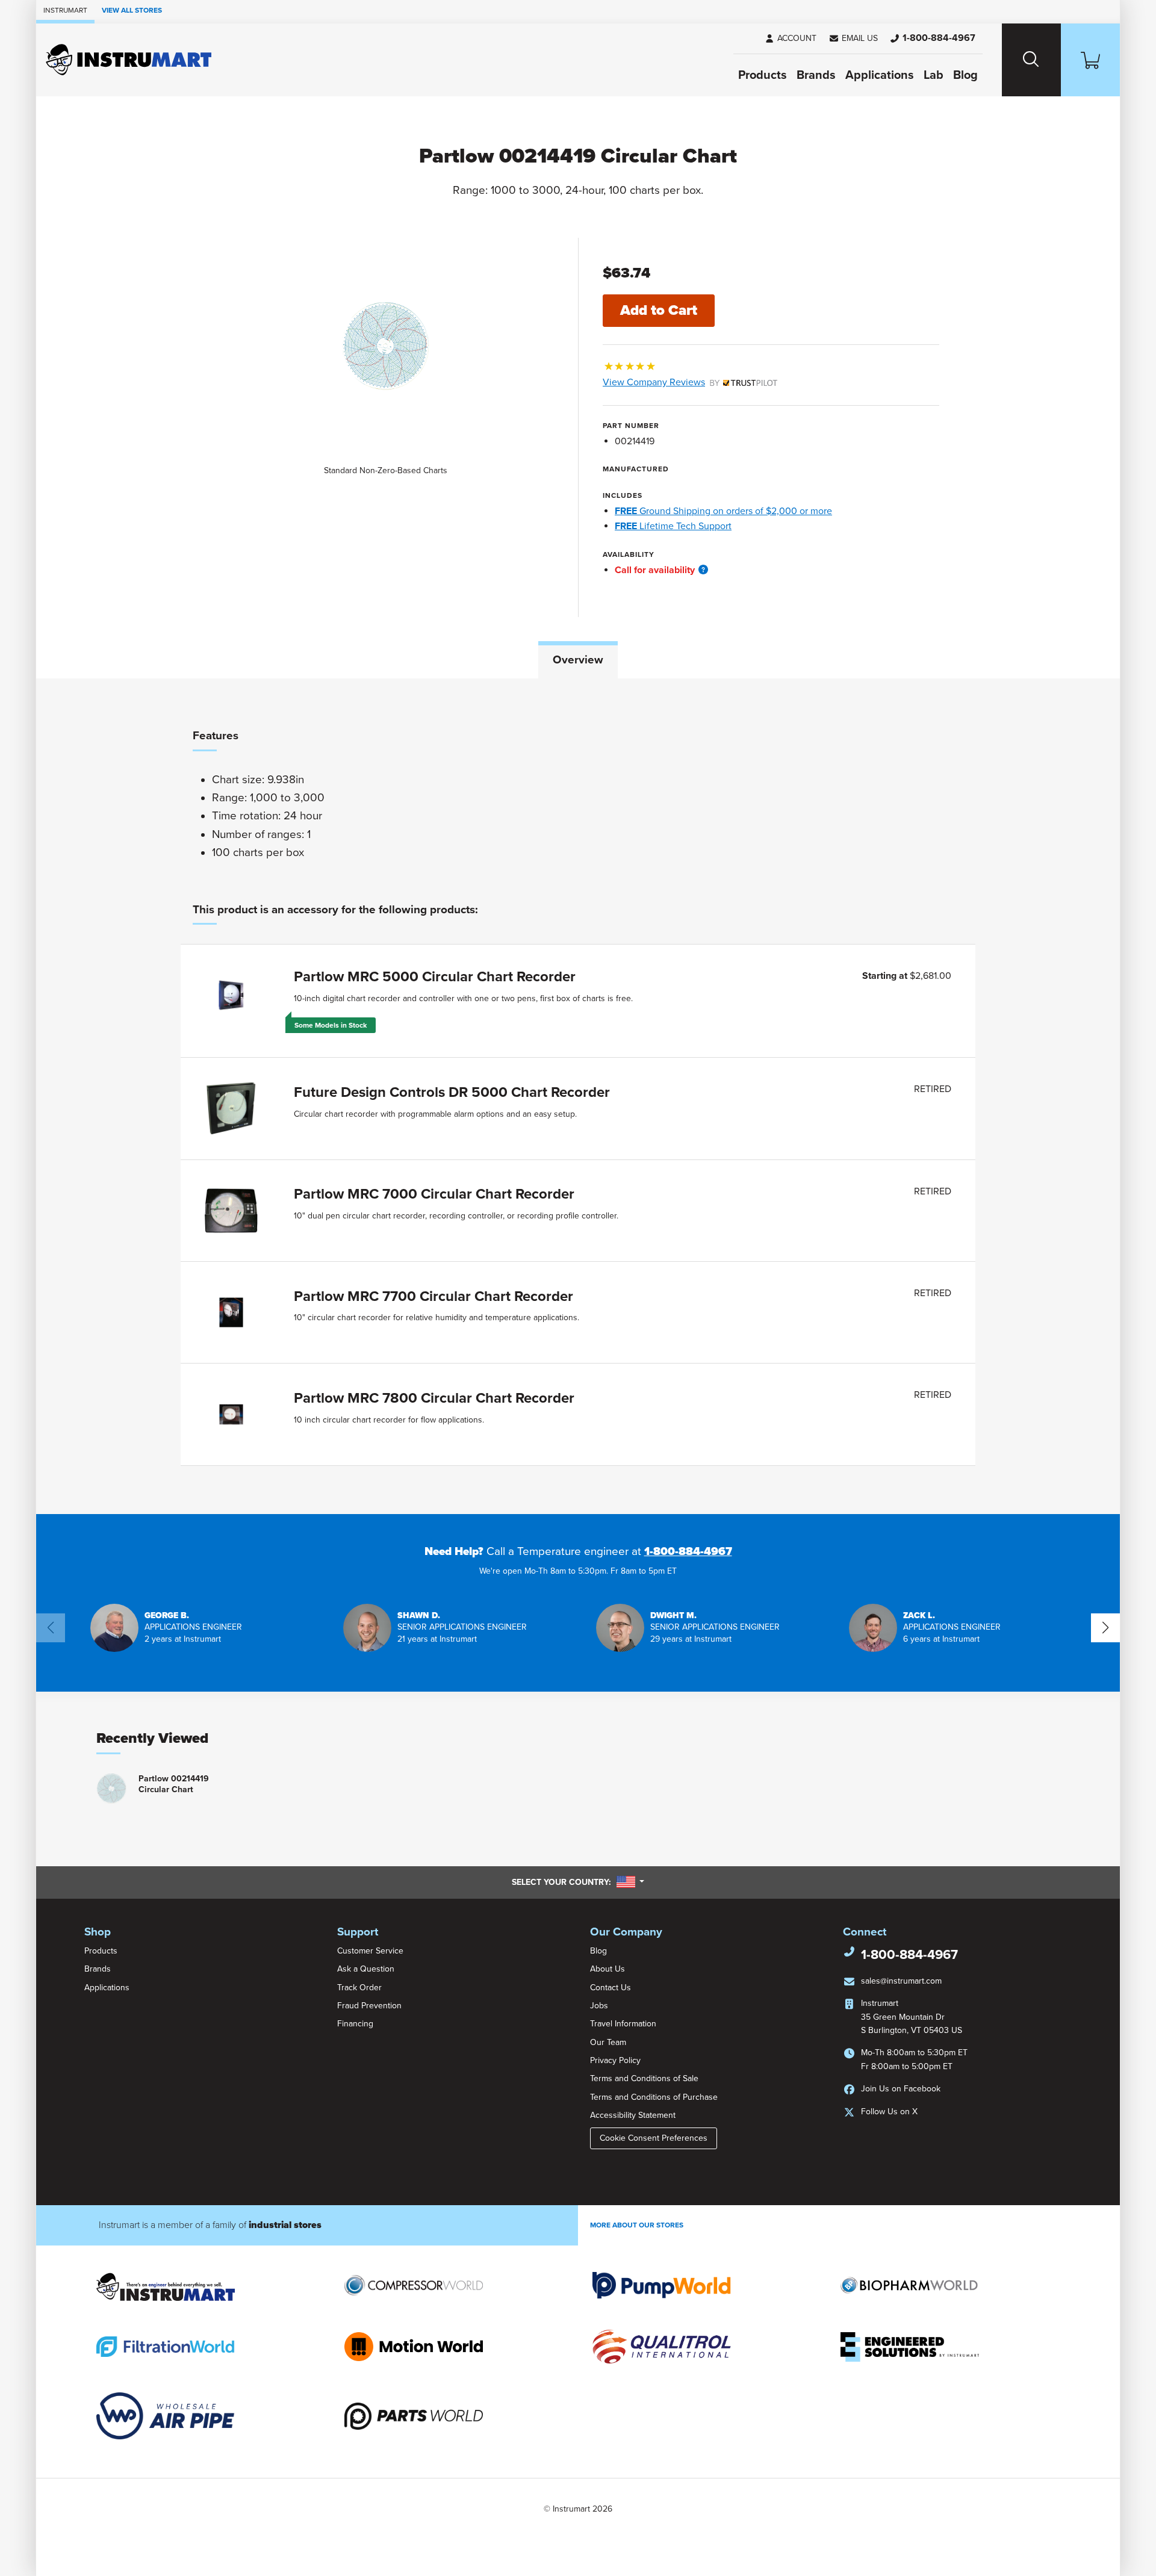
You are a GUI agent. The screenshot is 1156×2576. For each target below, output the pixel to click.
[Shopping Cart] (1090, 60)
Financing (355, 2024)
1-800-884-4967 (688, 1551)
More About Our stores (637, 2225)
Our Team (608, 2042)
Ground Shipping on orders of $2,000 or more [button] (723, 511)
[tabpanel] (578, 1096)
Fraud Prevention (369, 2006)
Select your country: (578, 1882)
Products (763, 75)
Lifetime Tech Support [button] (673, 526)
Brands (816, 75)
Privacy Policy (615, 2060)
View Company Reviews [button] (682, 382)
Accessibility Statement (633, 2115)
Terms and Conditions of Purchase (654, 2097)
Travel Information (623, 2024)
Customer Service (370, 1951)
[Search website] (1031, 60)
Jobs (599, 2006)
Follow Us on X (889, 2112)
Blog (965, 75)
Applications (880, 75)
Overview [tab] (578, 660)
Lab (934, 75)
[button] (853, 39)
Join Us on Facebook (901, 2089)
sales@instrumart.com (901, 1981)
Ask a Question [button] (366, 1969)
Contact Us (611, 1988)
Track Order (359, 1988)
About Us (608, 1969)
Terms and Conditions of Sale (644, 2078)
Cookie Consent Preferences (654, 2138)
